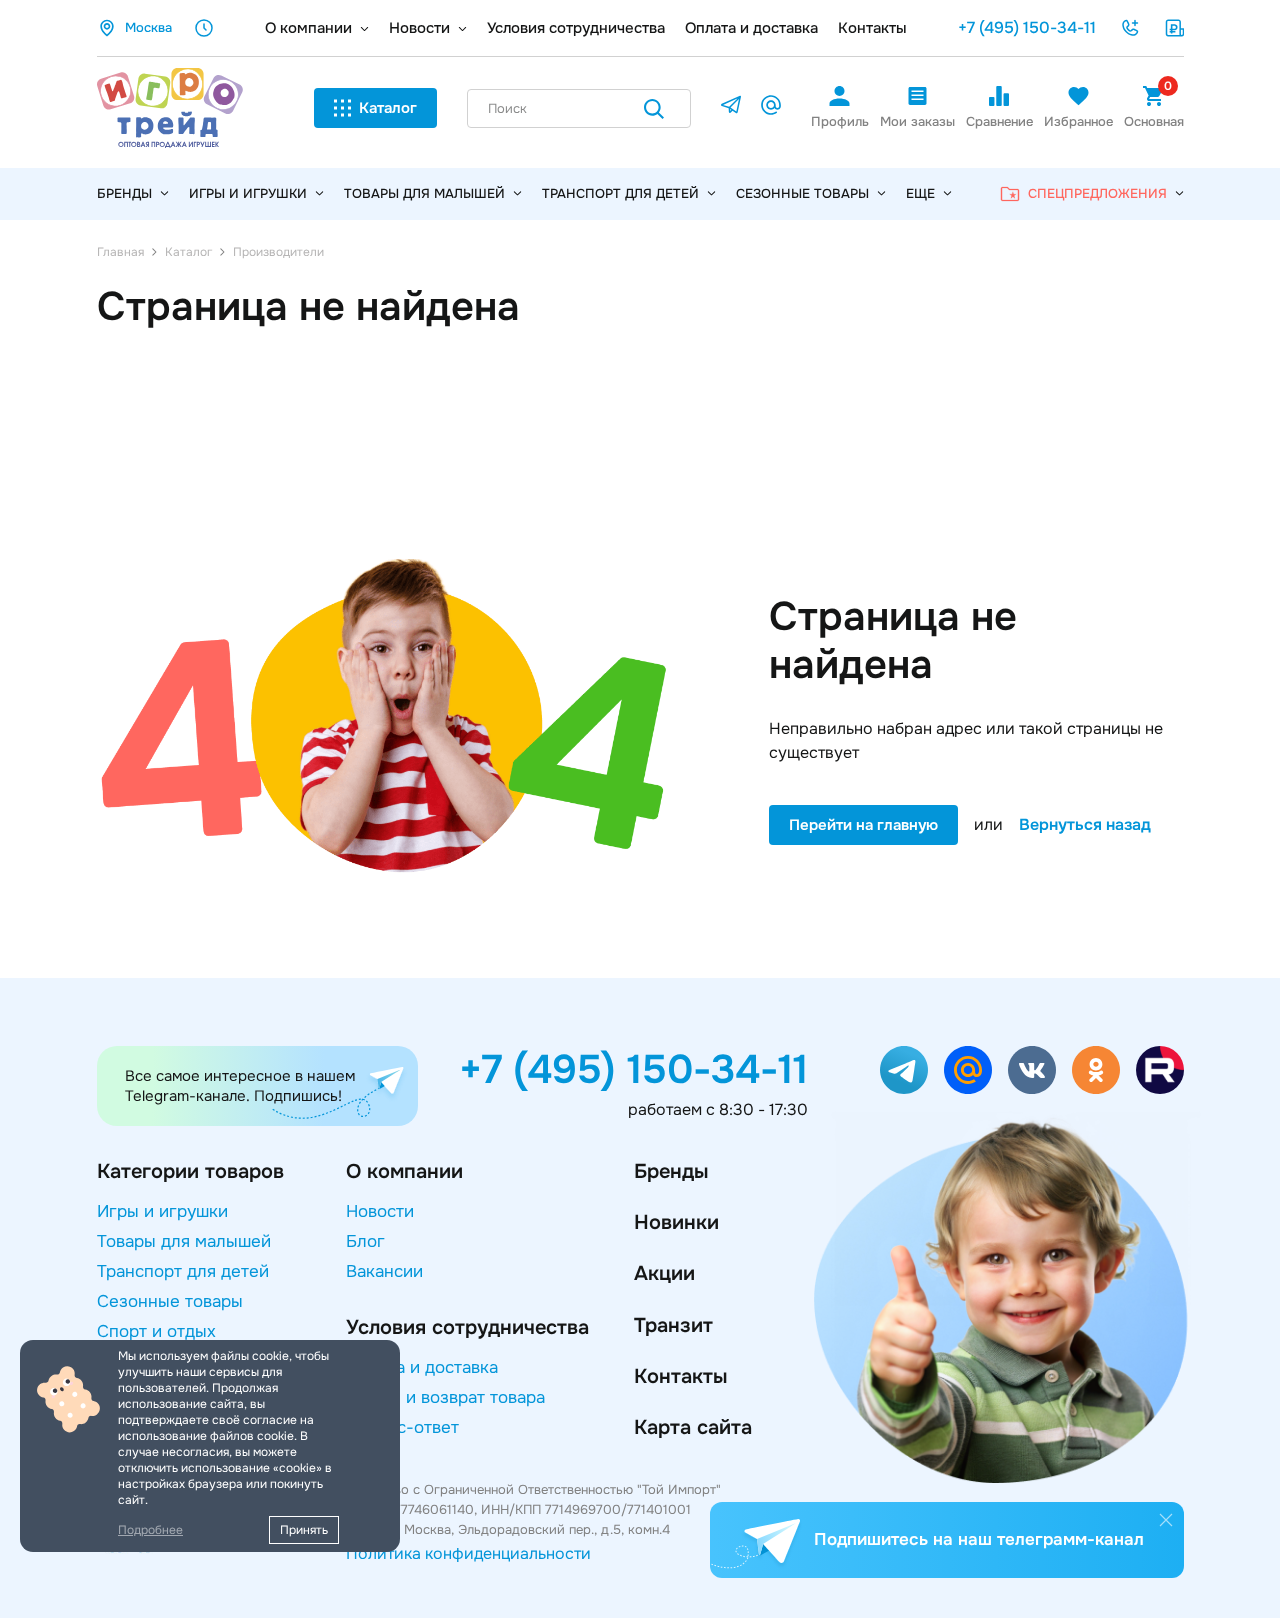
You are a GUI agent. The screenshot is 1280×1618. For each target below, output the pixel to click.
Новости (419, 28)
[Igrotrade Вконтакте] (1032, 1070)
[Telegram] (731, 108)
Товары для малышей (424, 193)
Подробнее (150, 1530)
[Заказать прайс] (1174, 28)
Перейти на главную (863, 825)
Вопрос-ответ (402, 1427)
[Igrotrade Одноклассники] (1096, 1070)
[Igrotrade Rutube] (1160, 1070)
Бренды (671, 1171)
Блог (365, 1241)
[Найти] (654, 112)
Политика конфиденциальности (468, 1553)
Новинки (676, 1222)
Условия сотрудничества (576, 28)
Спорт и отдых (156, 1331)
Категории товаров (190, 1171)
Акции (664, 1273)
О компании (308, 28)
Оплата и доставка (751, 28)
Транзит (673, 1325)
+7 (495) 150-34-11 (1027, 27)
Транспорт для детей (620, 193)
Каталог (388, 108)
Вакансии (384, 1271)
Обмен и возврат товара (445, 1397)
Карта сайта (693, 1427)
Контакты (872, 28)
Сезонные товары (802, 193)
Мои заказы (917, 121)
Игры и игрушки (248, 193)
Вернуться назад (1085, 825)
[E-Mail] (771, 108)
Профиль (840, 121)
